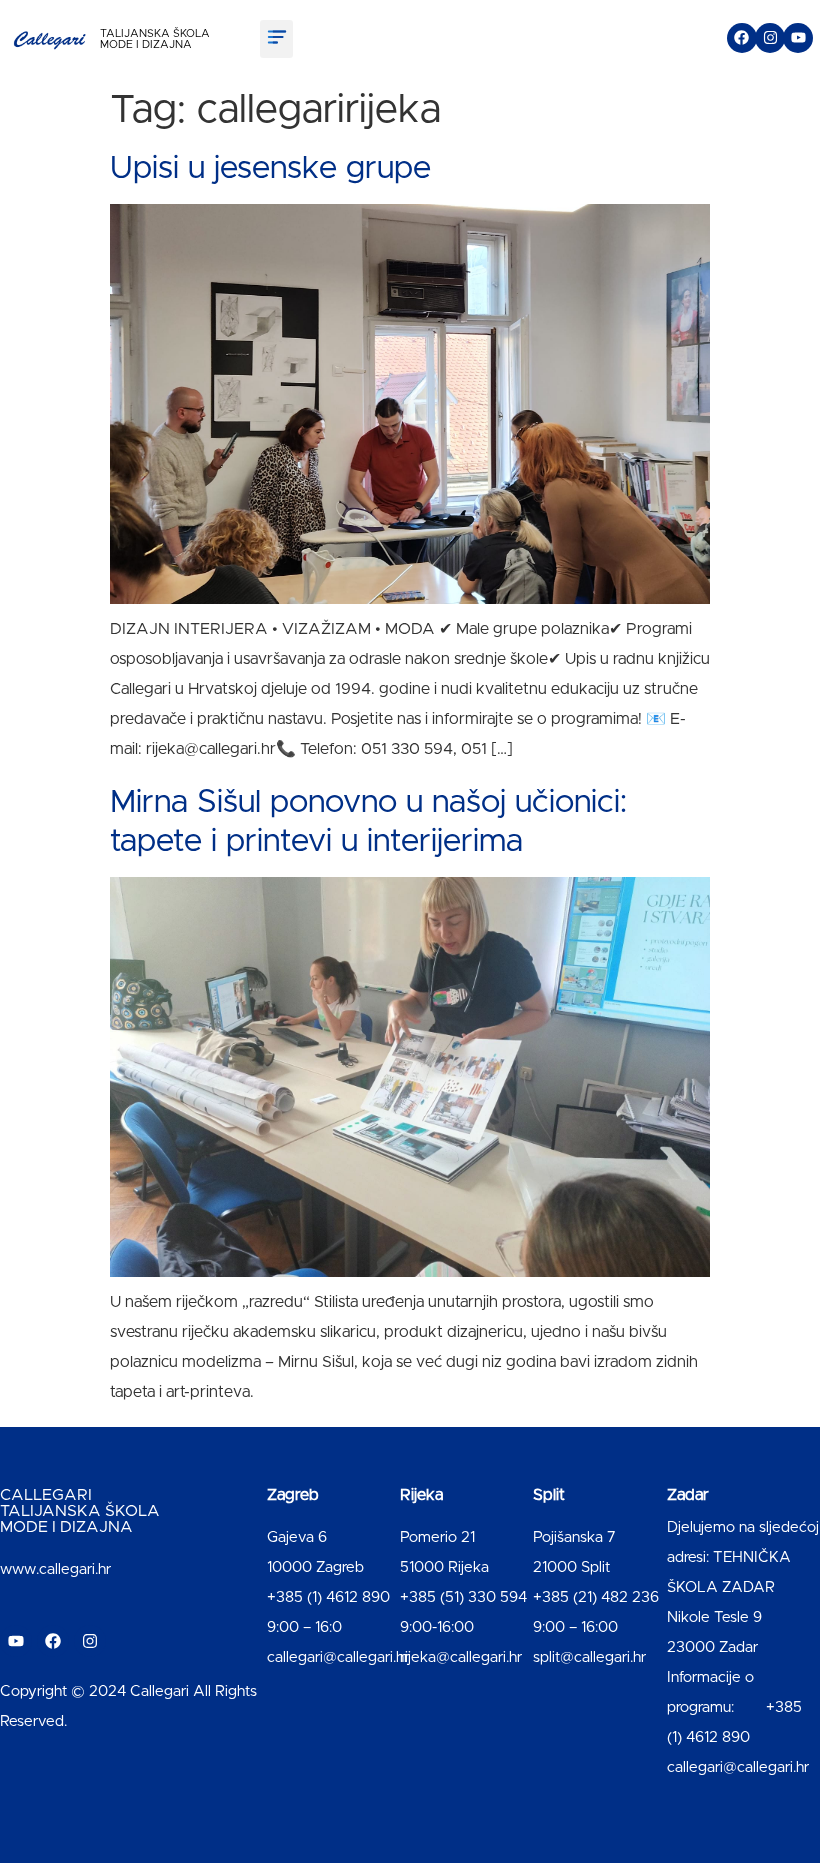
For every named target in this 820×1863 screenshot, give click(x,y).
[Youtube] (798, 38)
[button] (276, 39)
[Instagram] (770, 38)
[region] (260, 1706)
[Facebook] (742, 38)
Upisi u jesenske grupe (270, 169)
